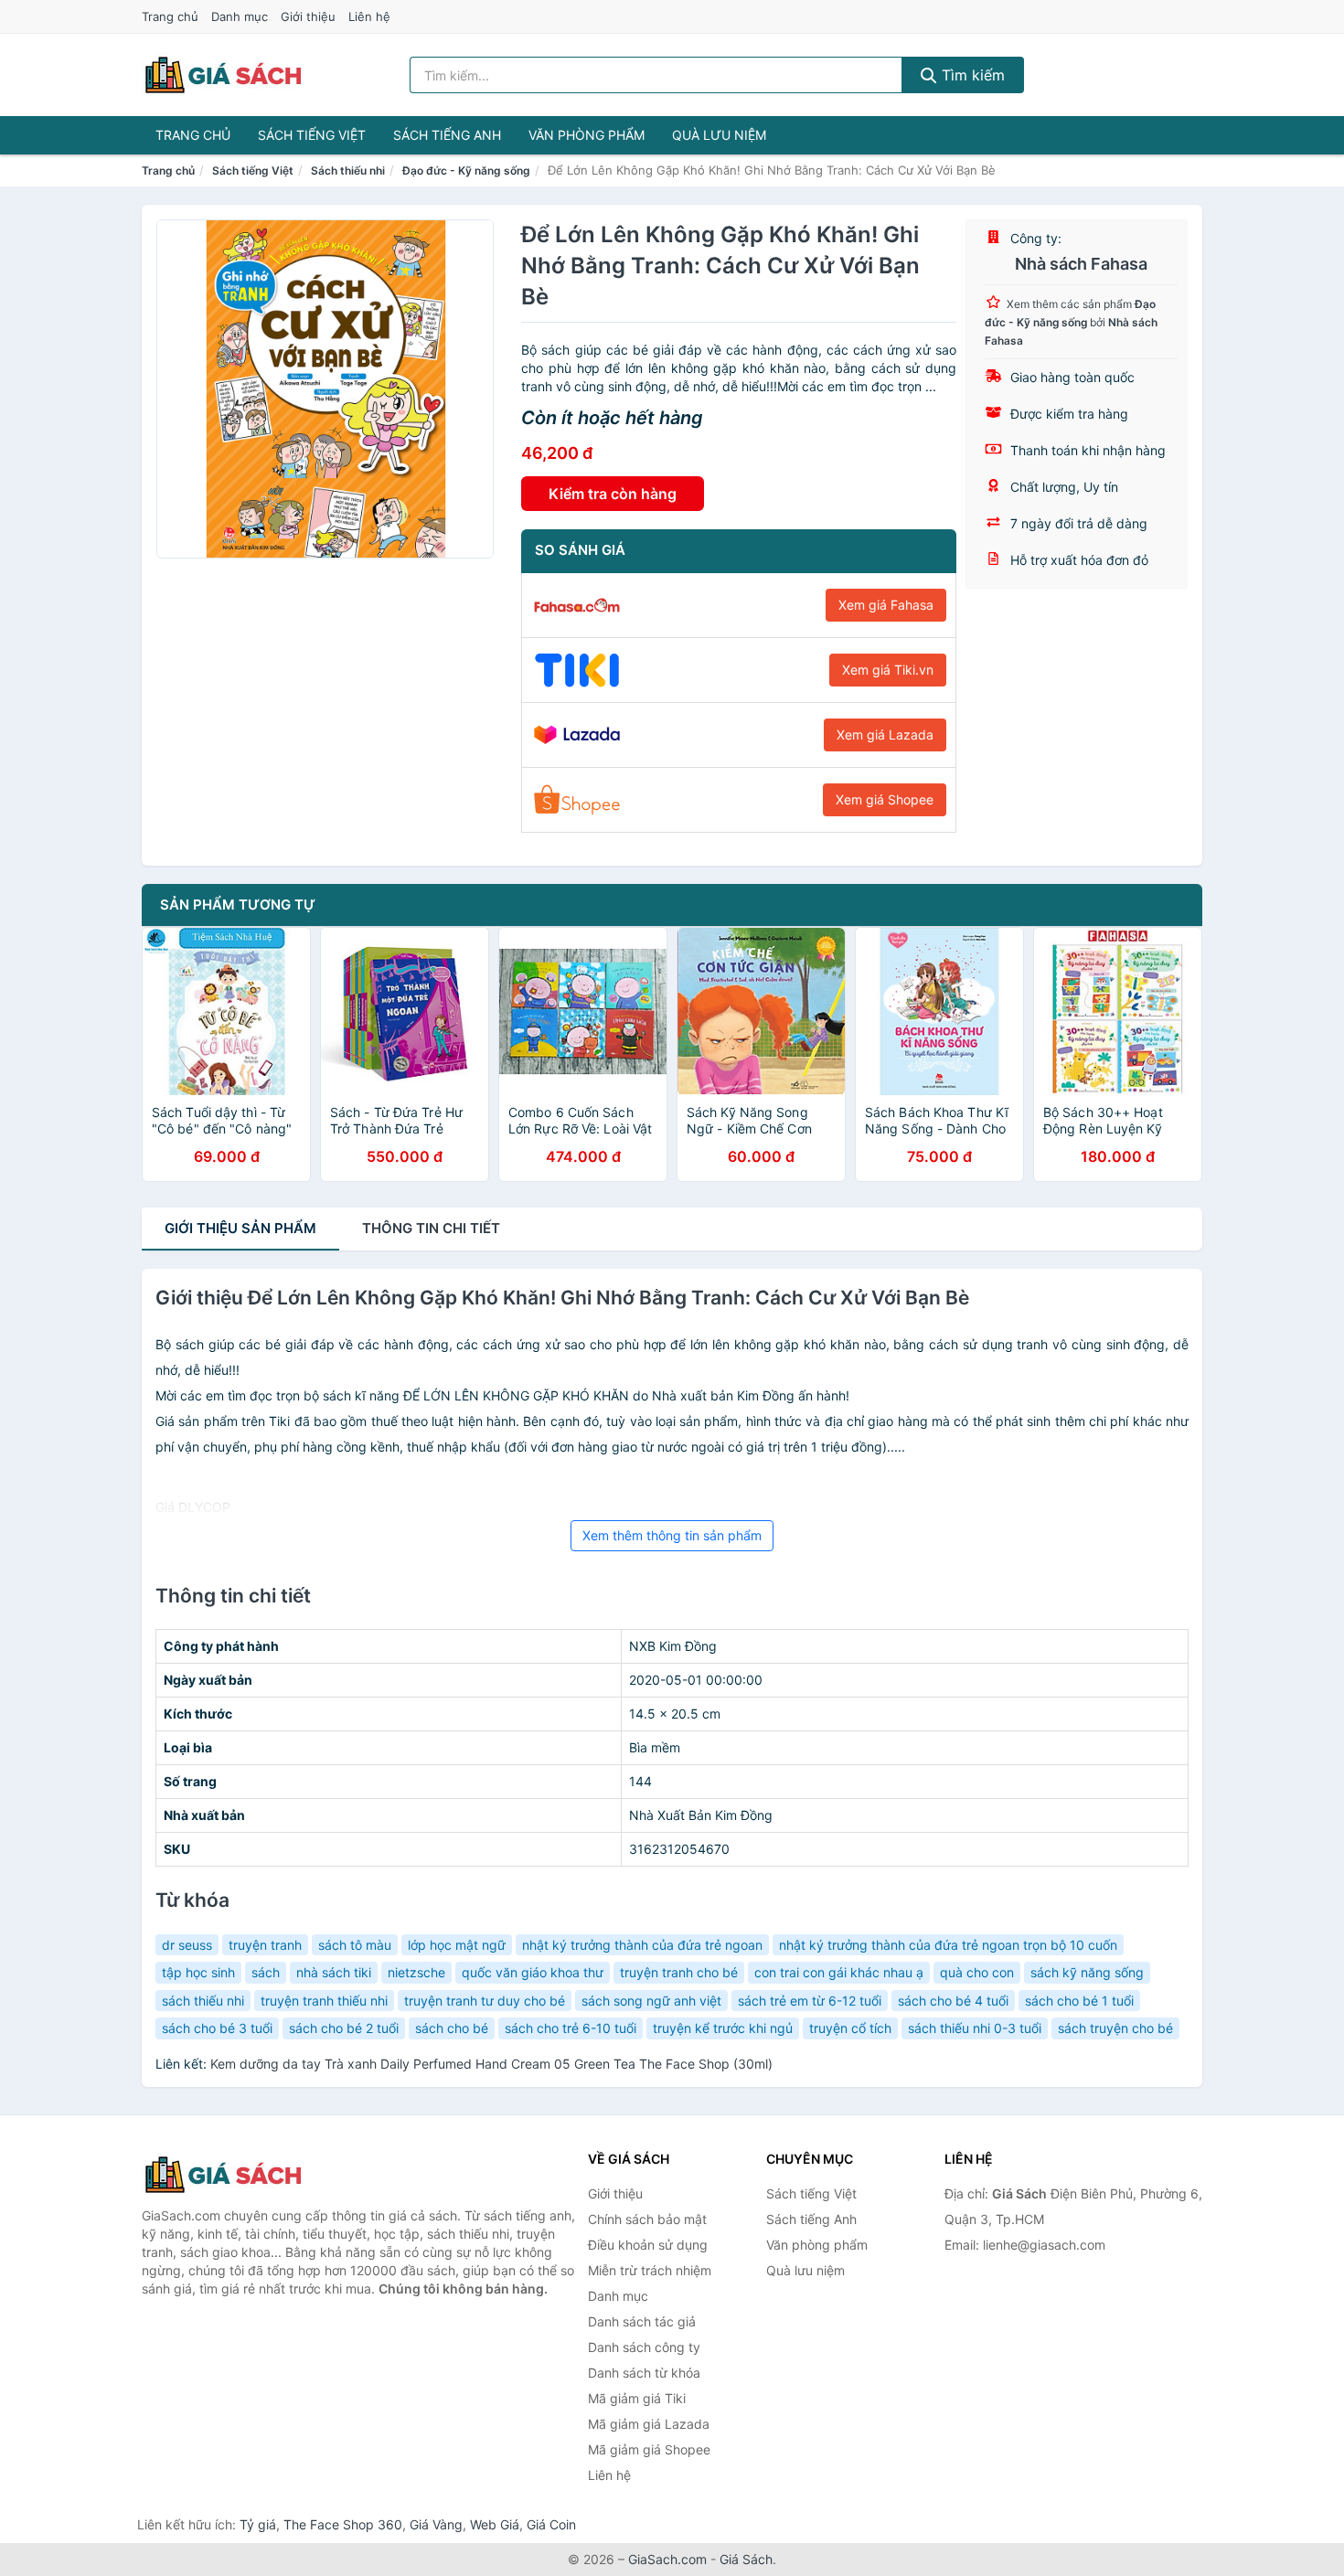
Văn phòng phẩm (587, 135)
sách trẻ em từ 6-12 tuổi (810, 2001)
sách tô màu (355, 1945)
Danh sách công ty (644, 2347)
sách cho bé (452, 2028)
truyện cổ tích (850, 2028)
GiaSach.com (667, 2559)
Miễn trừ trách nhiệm (650, 2270)
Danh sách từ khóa (644, 2373)
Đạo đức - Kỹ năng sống (466, 170)
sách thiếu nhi (203, 2001)
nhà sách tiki (334, 1972)
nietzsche (416, 1972)
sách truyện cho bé (1115, 2028)
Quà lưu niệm (719, 135)
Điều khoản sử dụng (648, 2245)
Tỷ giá (258, 2524)
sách (266, 1972)
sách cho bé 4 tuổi (953, 2001)
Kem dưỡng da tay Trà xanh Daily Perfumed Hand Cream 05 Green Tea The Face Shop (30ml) (491, 2064)
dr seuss (187, 1945)
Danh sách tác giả (642, 2321)
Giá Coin (551, 2524)
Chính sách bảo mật (647, 2219)
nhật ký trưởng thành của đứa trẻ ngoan (642, 1945)
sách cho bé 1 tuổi (1079, 2001)
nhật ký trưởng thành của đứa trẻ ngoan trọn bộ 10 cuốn (948, 1945)
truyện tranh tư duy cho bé (485, 2001)
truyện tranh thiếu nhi (324, 2001)
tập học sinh (198, 1972)
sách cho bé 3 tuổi (217, 2028)
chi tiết (431, 1228)
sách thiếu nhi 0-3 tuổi (975, 2028)
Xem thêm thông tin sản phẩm (672, 1535)
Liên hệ (369, 16)
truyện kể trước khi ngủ (723, 2028)
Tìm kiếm (971, 75)
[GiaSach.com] (223, 75)
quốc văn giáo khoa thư (533, 1972)
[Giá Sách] (233, 2175)
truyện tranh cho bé (679, 1972)
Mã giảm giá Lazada (649, 2424)
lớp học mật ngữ (457, 1945)
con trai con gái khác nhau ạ (839, 1972)
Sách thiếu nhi (348, 170)
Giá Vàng (436, 2524)
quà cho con (977, 1972)
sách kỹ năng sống (1087, 1972)
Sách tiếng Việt (312, 135)
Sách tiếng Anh (447, 135)
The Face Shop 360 (343, 2524)
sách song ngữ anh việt (651, 2001)
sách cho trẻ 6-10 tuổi (571, 2028)
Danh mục (240, 16)
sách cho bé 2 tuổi (344, 2028)
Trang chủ (170, 16)
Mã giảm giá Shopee (649, 2449)
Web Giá (495, 2524)
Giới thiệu (308, 16)
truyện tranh (265, 1945)
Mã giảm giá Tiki (637, 2398)
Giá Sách (746, 2559)
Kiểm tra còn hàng (613, 494)
